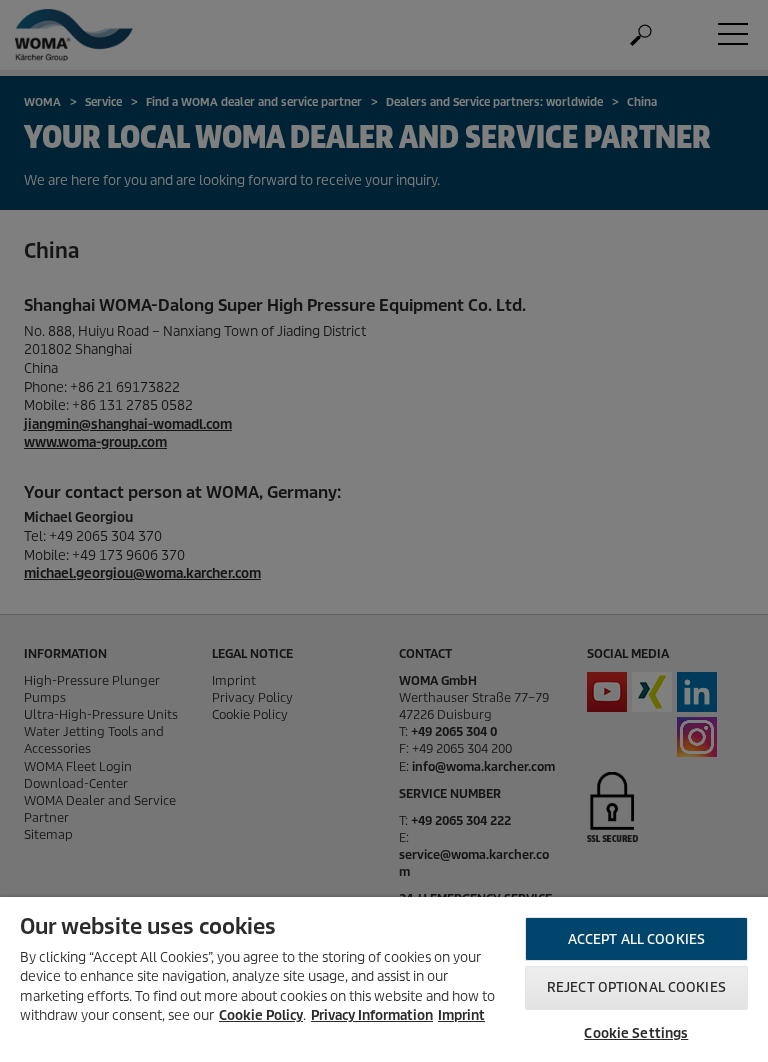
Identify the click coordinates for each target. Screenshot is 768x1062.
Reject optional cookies (636, 987)
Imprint (461, 1015)
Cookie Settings (636, 1033)
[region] (384, 979)
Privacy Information (372, 1015)
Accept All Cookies (636, 939)
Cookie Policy (261, 1015)
